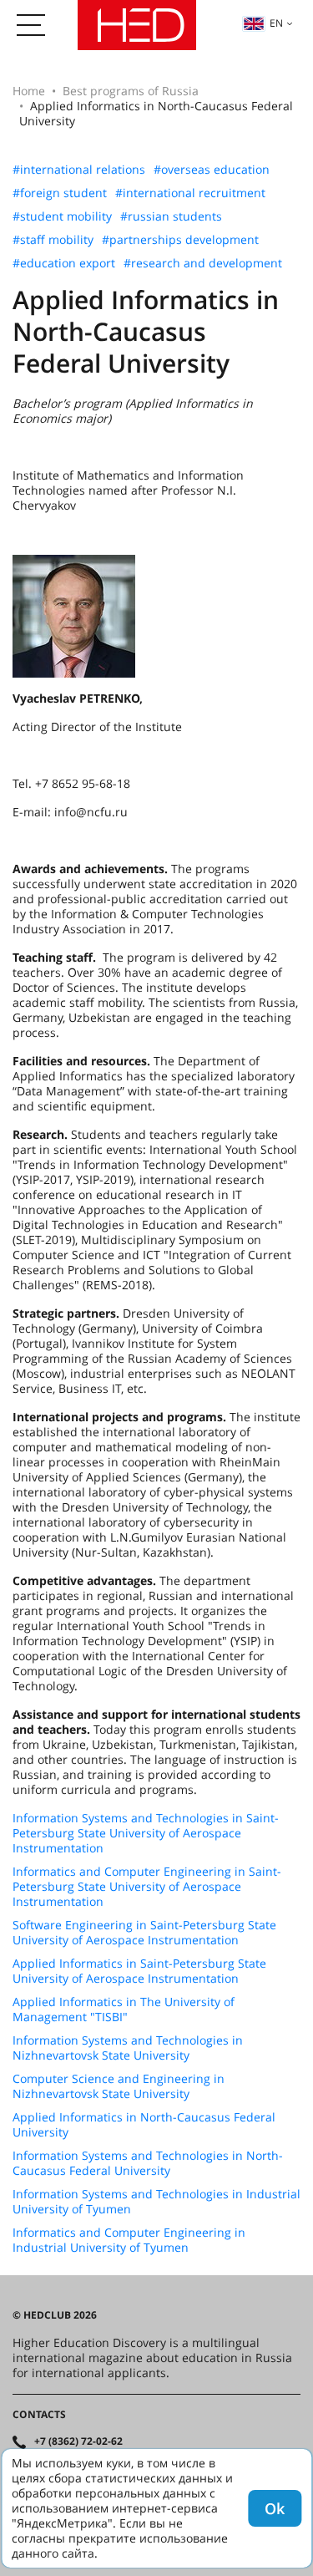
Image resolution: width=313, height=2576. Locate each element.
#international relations (79, 170)
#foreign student (60, 193)
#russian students (171, 216)
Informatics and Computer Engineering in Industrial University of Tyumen (129, 2240)
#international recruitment (190, 193)
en (276, 23)
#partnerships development (180, 240)
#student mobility (62, 216)
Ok (275, 2508)
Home (29, 91)
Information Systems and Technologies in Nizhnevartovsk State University (128, 2048)
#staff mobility (53, 240)
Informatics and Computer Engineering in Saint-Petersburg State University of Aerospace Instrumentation (147, 1887)
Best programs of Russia (131, 91)
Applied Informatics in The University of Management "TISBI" (124, 2009)
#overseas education (212, 170)
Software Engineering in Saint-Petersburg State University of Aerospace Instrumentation (144, 1933)
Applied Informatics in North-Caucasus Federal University (144, 2125)
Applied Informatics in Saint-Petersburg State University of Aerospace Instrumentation (139, 1971)
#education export (64, 263)
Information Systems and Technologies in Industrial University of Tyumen (156, 2202)
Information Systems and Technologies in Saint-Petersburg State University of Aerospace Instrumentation (146, 1833)
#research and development (203, 263)
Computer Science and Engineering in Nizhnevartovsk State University (119, 2086)
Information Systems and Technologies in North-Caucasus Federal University (148, 2163)
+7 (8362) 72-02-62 (78, 2441)
